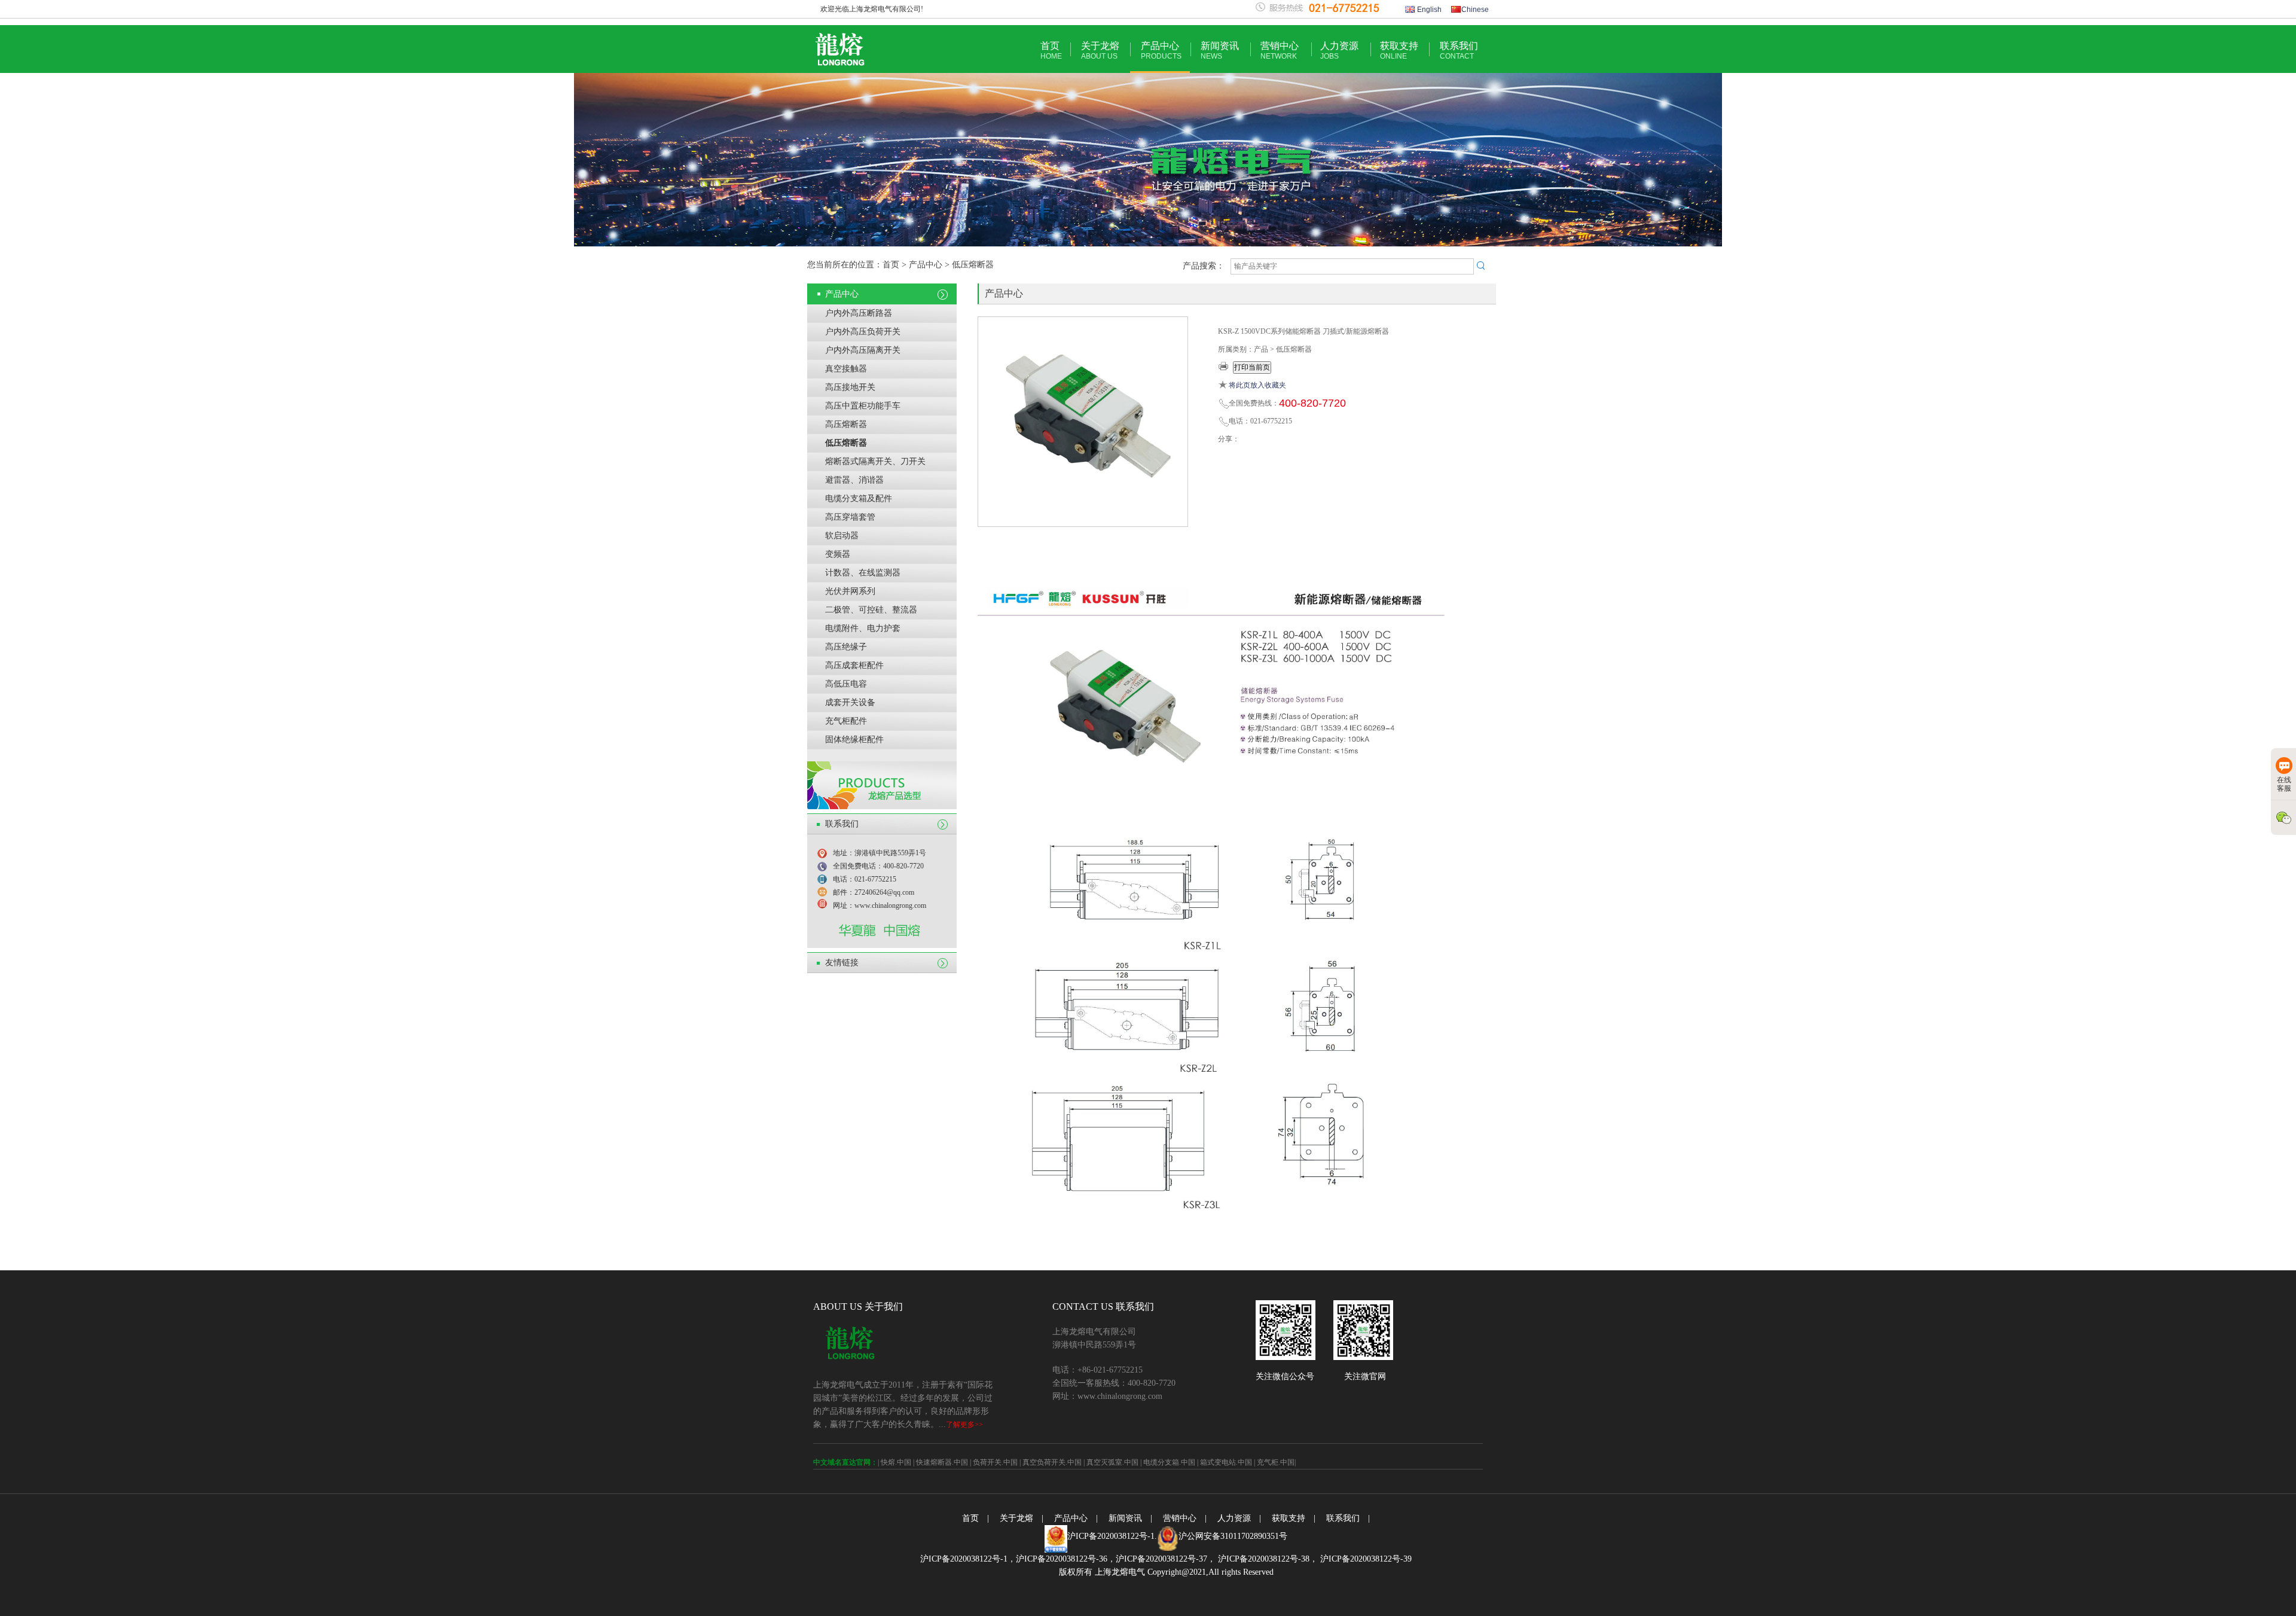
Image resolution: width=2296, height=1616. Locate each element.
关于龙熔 (1100, 51)
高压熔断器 (846, 424)
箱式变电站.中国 (1226, 1462)
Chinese (1475, 10)
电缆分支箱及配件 (859, 498)
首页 (1051, 51)
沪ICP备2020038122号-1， (968, 1559)
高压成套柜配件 (854, 665)
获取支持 (1399, 51)
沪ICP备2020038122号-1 (1111, 1536)
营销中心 (1280, 51)
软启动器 (842, 536)
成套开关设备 (850, 702)
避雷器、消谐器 (854, 480)
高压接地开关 (850, 387)
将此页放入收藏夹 (1257, 385)
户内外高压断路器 (859, 313)
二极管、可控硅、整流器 (871, 610)
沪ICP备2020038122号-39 (1365, 1559)
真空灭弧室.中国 (1112, 1462)
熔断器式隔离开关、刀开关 (875, 461)
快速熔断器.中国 (942, 1462)
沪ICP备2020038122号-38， (1267, 1559)
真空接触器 (846, 369)
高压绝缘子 (846, 647)
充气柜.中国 (1276, 1462)
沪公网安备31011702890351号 (1233, 1536)
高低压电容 (846, 684)
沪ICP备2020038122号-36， (1066, 1559)
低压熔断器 (846, 443)
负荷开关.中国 (995, 1462)
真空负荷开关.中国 (1052, 1462)
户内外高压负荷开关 (863, 332)
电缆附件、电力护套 (863, 628)
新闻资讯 (1220, 51)
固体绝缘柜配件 (854, 740)
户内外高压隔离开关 (863, 350)
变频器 (838, 554)
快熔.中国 (896, 1462)
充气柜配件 (846, 721)
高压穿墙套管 (850, 517)
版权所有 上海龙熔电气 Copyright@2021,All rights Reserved (1166, 1572)
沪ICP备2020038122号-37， (1166, 1559)
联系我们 (1459, 51)
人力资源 (1339, 51)
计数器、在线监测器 (863, 573)
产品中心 (1161, 51)
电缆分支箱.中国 (1169, 1462)
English (1428, 10)
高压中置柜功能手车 (863, 406)
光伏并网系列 (850, 591)
